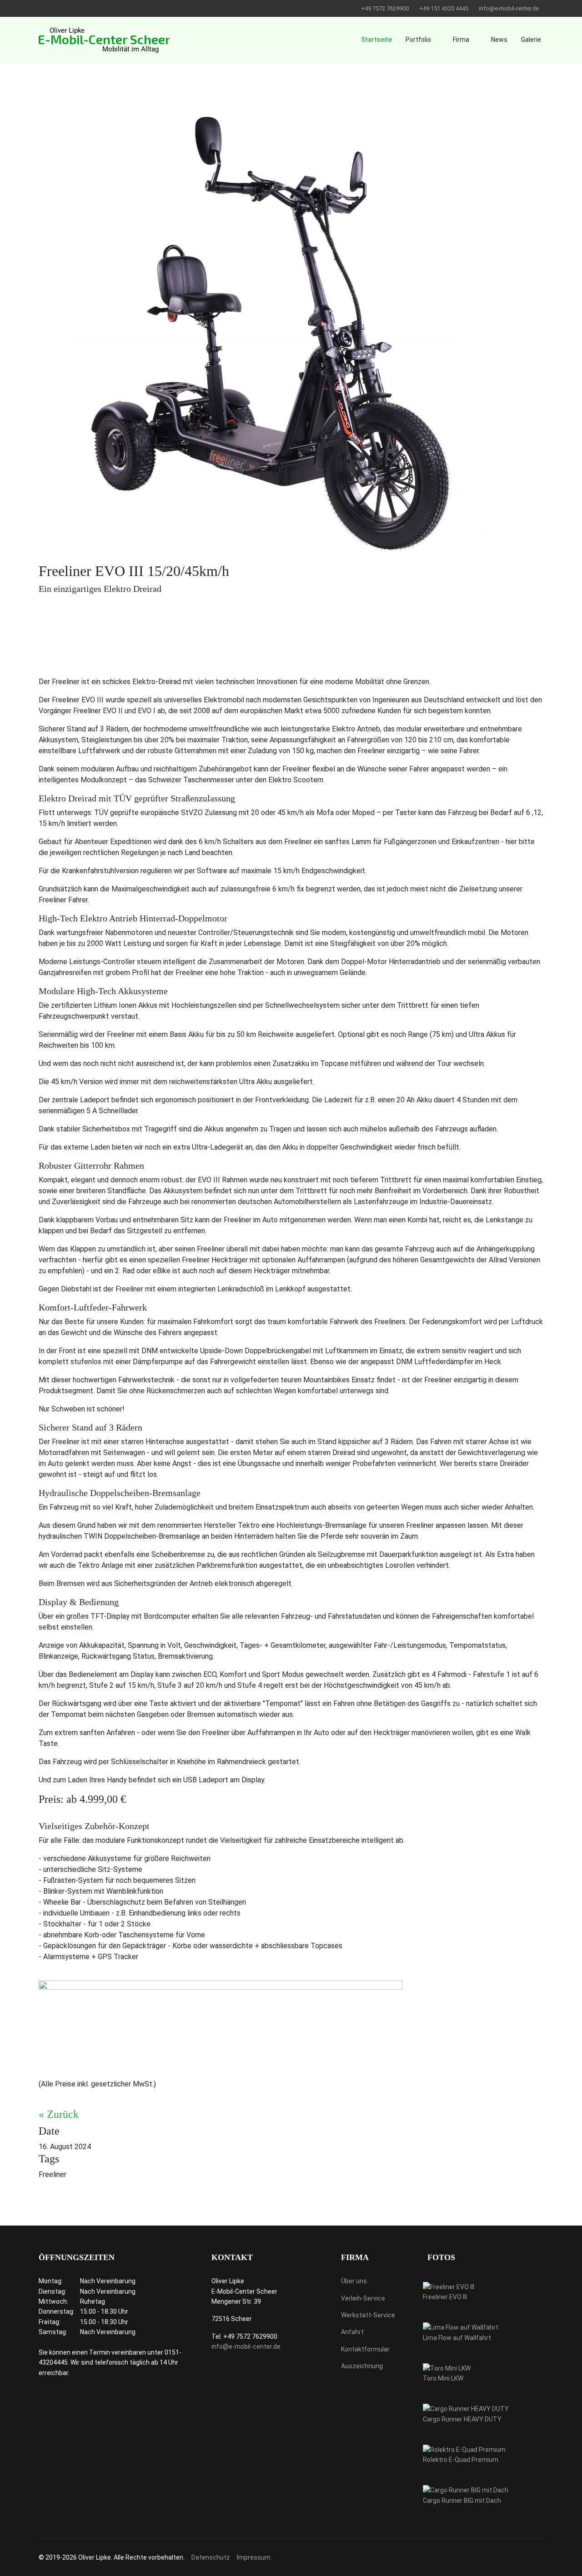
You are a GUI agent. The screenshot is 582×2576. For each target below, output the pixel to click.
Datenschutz (211, 2557)
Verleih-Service (363, 2298)
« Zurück (59, 2114)
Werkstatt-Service (368, 2315)
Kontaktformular (365, 2349)
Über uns (354, 2281)
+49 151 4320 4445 (444, 8)
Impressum (254, 2557)
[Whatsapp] (55, 8)
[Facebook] (41, 8)
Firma (461, 40)
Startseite (376, 40)
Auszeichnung (362, 2366)
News (499, 40)
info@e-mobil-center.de (509, 8)
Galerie (531, 40)
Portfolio (418, 40)
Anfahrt (352, 2332)
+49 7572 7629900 (385, 8)
